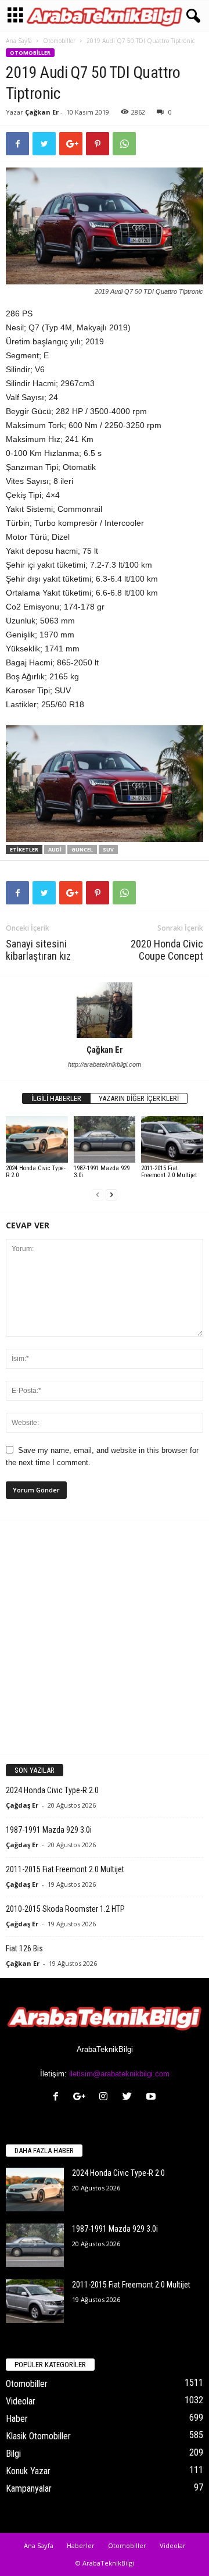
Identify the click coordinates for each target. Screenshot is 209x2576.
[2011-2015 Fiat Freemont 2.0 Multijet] (172, 1139)
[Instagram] (106, 2098)
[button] (191, 16)
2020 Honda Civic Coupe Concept (167, 950)
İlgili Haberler (56, 1098)
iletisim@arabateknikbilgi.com (119, 2074)
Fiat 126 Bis (24, 1948)
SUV (108, 849)
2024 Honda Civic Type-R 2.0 (36, 1172)
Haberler (81, 2545)
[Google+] (82, 2098)
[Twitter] (130, 2098)
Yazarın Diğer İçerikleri (139, 1098)
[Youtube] (152, 2098)
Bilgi (13, 2454)
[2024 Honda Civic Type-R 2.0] (37, 1139)
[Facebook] (58, 2098)
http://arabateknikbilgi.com (105, 1064)
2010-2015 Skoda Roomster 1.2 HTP (65, 1909)
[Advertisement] (105, 1637)
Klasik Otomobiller (38, 2436)
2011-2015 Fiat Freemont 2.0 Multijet (169, 1172)
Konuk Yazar (28, 2471)
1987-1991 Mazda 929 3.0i (102, 1172)
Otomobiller (59, 41)
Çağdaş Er (22, 1805)
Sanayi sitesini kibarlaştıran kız (38, 950)
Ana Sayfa (19, 41)
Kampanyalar (29, 2488)
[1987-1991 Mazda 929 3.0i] (105, 1139)
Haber (17, 2419)
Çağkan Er (42, 112)
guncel (82, 849)
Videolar (21, 2401)
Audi (55, 849)
